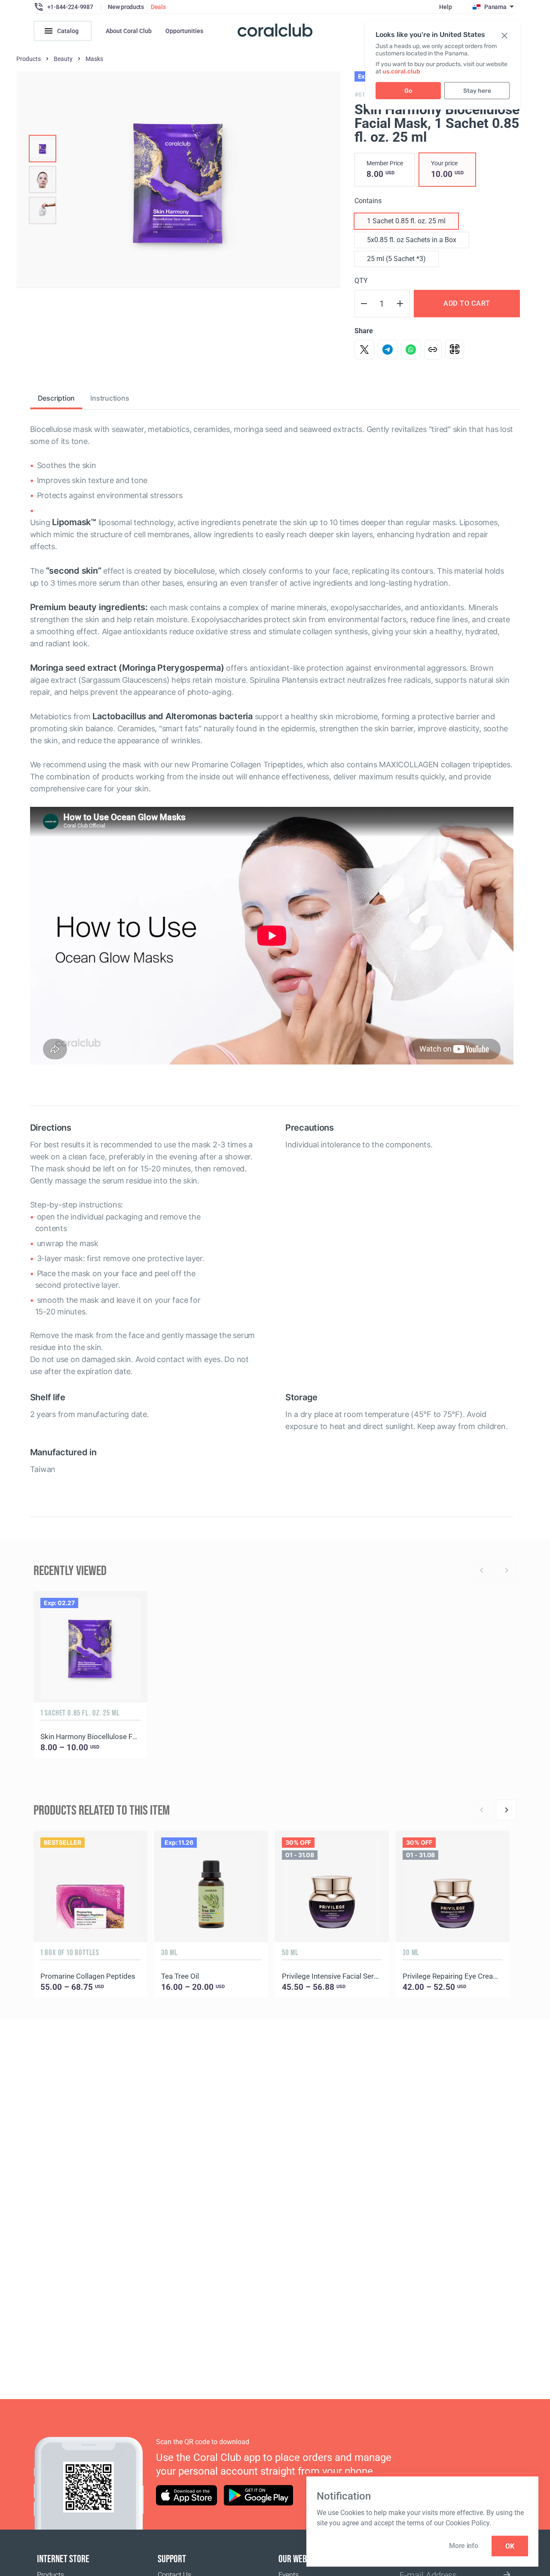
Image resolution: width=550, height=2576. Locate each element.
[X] (364, 350)
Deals (158, 7)
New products (126, 7)
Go (408, 91)
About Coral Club (129, 31)
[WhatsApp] (411, 350)
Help (445, 7)
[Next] (506, 1810)
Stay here (477, 91)
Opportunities (184, 31)
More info (463, 2546)
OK (510, 2546)
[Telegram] (388, 350)
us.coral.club (401, 71)
